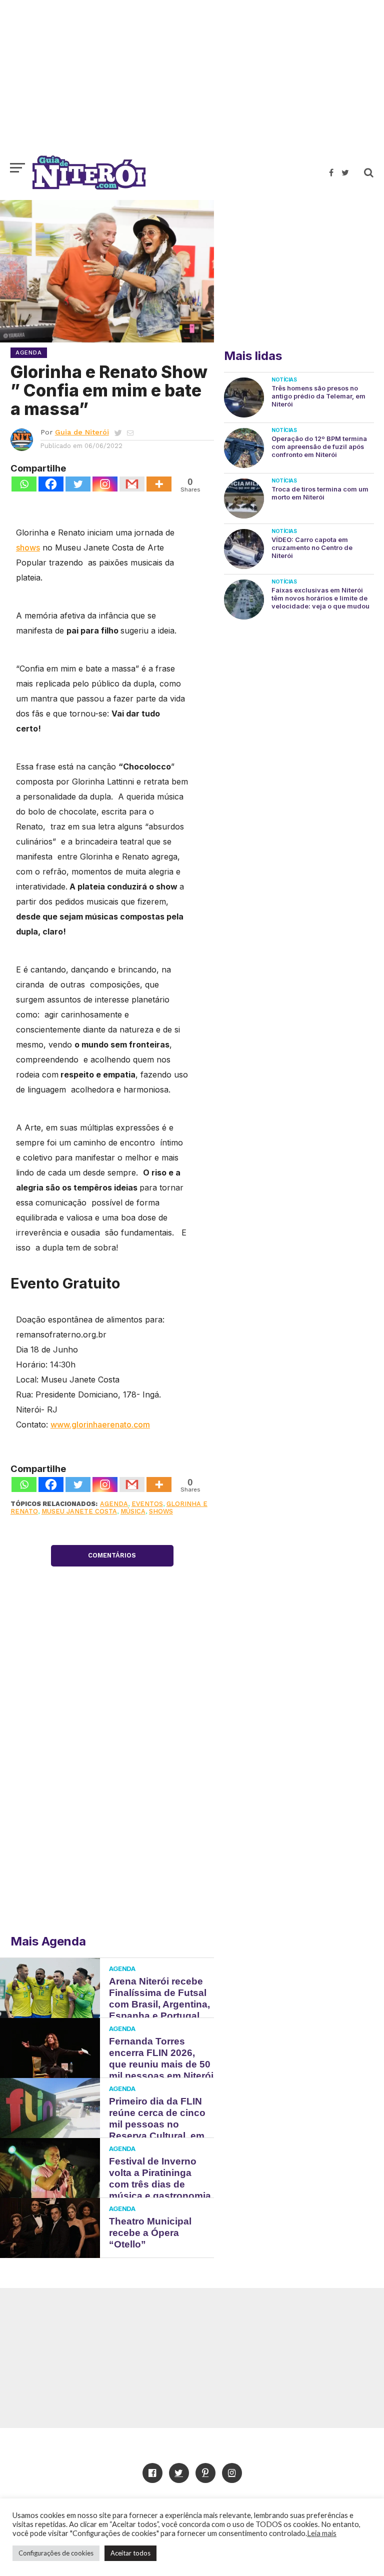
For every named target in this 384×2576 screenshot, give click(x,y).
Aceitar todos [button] (130, 2553)
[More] (159, 484)
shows (28, 547)
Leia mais (322, 2533)
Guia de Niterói (82, 432)
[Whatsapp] (24, 484)
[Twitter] (78, 484)
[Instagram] (105, 484)
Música (133, 1511)
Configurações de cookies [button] (56, 2553)
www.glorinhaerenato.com (100, 1424)
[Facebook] (51, 484)
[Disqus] (112, 1779)
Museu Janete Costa (79, 1511)
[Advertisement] (192, 82)
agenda (114, 1504)
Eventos (147, 1504)
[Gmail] (132, 484)
